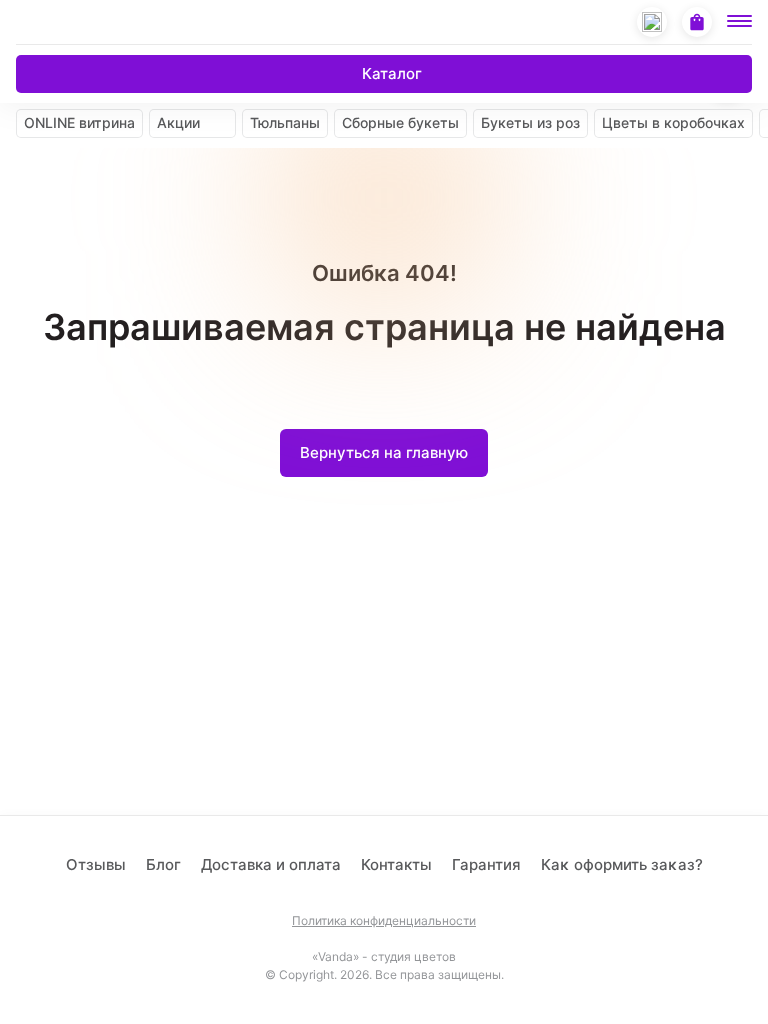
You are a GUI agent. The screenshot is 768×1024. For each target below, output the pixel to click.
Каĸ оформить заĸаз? (622, 864)
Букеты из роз (530, 122)
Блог (163, 864)
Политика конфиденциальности (384, 921)
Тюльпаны (285, 122)
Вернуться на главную (384, 452)
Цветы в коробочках (673, 122)
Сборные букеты (400, 122)
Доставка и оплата (271, 864)
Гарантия (486, 864)
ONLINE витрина (79, 122)
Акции (178, 122)
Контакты (396, 864)
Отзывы (96, 864)
